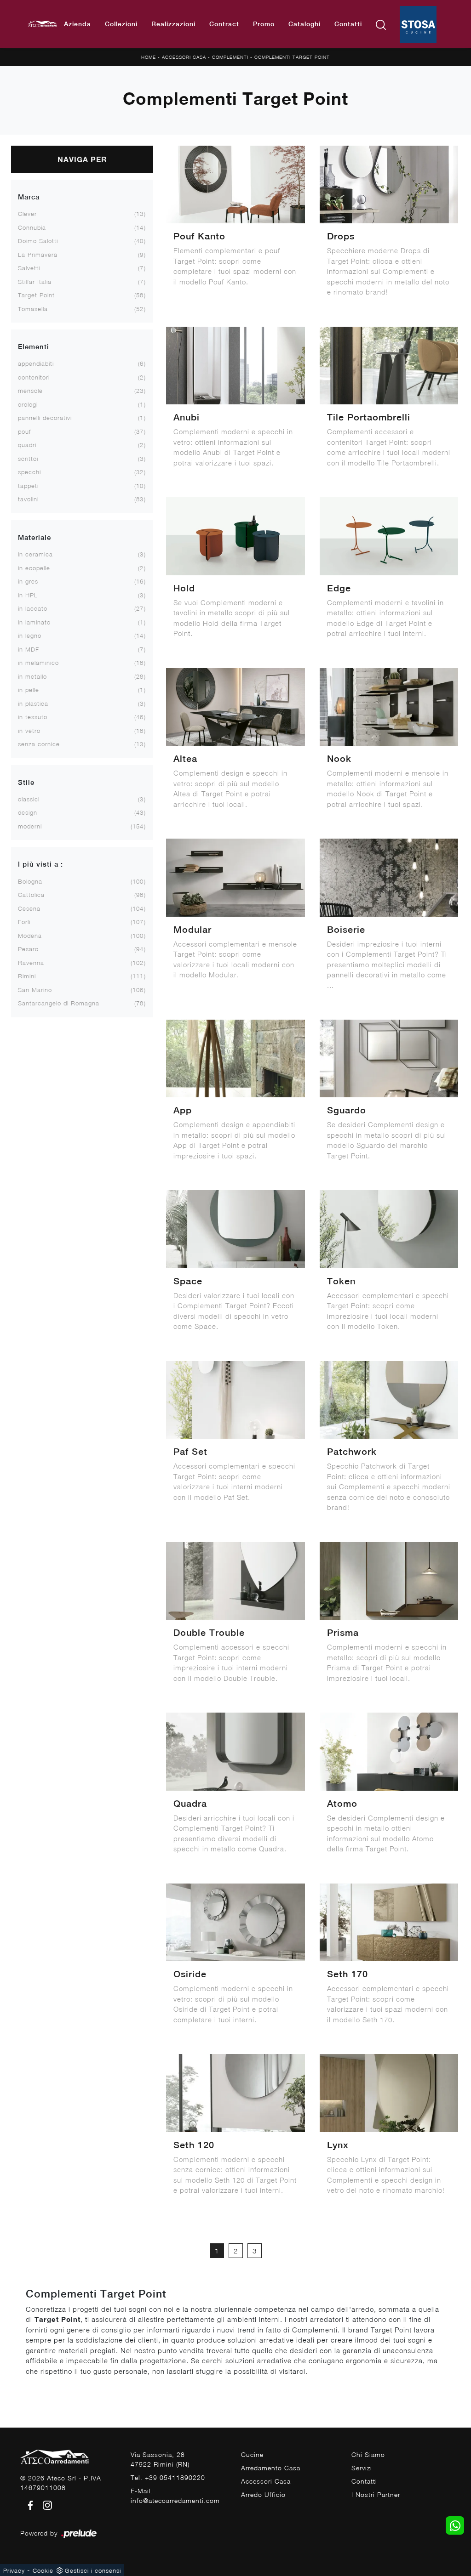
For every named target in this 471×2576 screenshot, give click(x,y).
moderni (30, 826)
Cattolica (31, 895)
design (28, 812)
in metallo (32, 676)
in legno (30, 635)
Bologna (30, 881)
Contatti (348, 24)
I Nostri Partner (376, 2494)
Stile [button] (26, 782)
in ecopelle (34, 568)
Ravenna (31, 963)
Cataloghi (304, 24)
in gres (28, 581)
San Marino (35, 990)
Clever (27, 214)
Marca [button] (29, 197)
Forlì (24, 922)
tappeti (28, 486)
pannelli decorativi (45, 418)
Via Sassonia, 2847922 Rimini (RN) (160, 2459)
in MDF (29, 649)
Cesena (29, 908)
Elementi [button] (34, 347)
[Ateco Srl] (42, 24)
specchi (29, 472)
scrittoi (28, 459)
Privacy (14, 2570)
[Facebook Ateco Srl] (29, 2505)
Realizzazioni (173, 24)
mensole (30, 391)
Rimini (27, 976)
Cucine (252, 2454)
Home (149, 57)
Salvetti (29, 268)
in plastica (33, 704)
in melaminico (38, 663)
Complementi (230, 57)
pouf (24, 431)
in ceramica (35, 554)
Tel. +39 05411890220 (168, 2477)
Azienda (78, 24)
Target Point (36, 295)
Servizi (362, 2468)
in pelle (29, 690)
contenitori (34, 377)
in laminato (34, 622)
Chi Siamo (368, 2454)
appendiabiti (36, 363)
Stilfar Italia (35, 282)
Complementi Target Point (292, 57)
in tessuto (33, 717)
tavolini (28, 499)
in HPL (28, 595)
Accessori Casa (184, 57)
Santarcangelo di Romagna (59, 1003)
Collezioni (121, 24)
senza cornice (39, 744)
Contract (224, 24)
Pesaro (28, 949)
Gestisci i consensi (93, 2570)
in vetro (29, 731)
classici (29, 799)
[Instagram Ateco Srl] (45, 2505)
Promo (264, 24)
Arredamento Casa (271, 2468)
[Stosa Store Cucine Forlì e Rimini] (418, 24)
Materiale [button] (34, 537)
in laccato (33, 608)
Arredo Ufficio (263, 2494)
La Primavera (38, 255)
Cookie (43, 2570)
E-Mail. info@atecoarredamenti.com (175, 2496)
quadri (27, 445)
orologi (28, 404)
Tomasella (33, 309)
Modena (30, 936)
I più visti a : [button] (40, 864)
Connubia (32, 227)
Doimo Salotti (38, 241)
